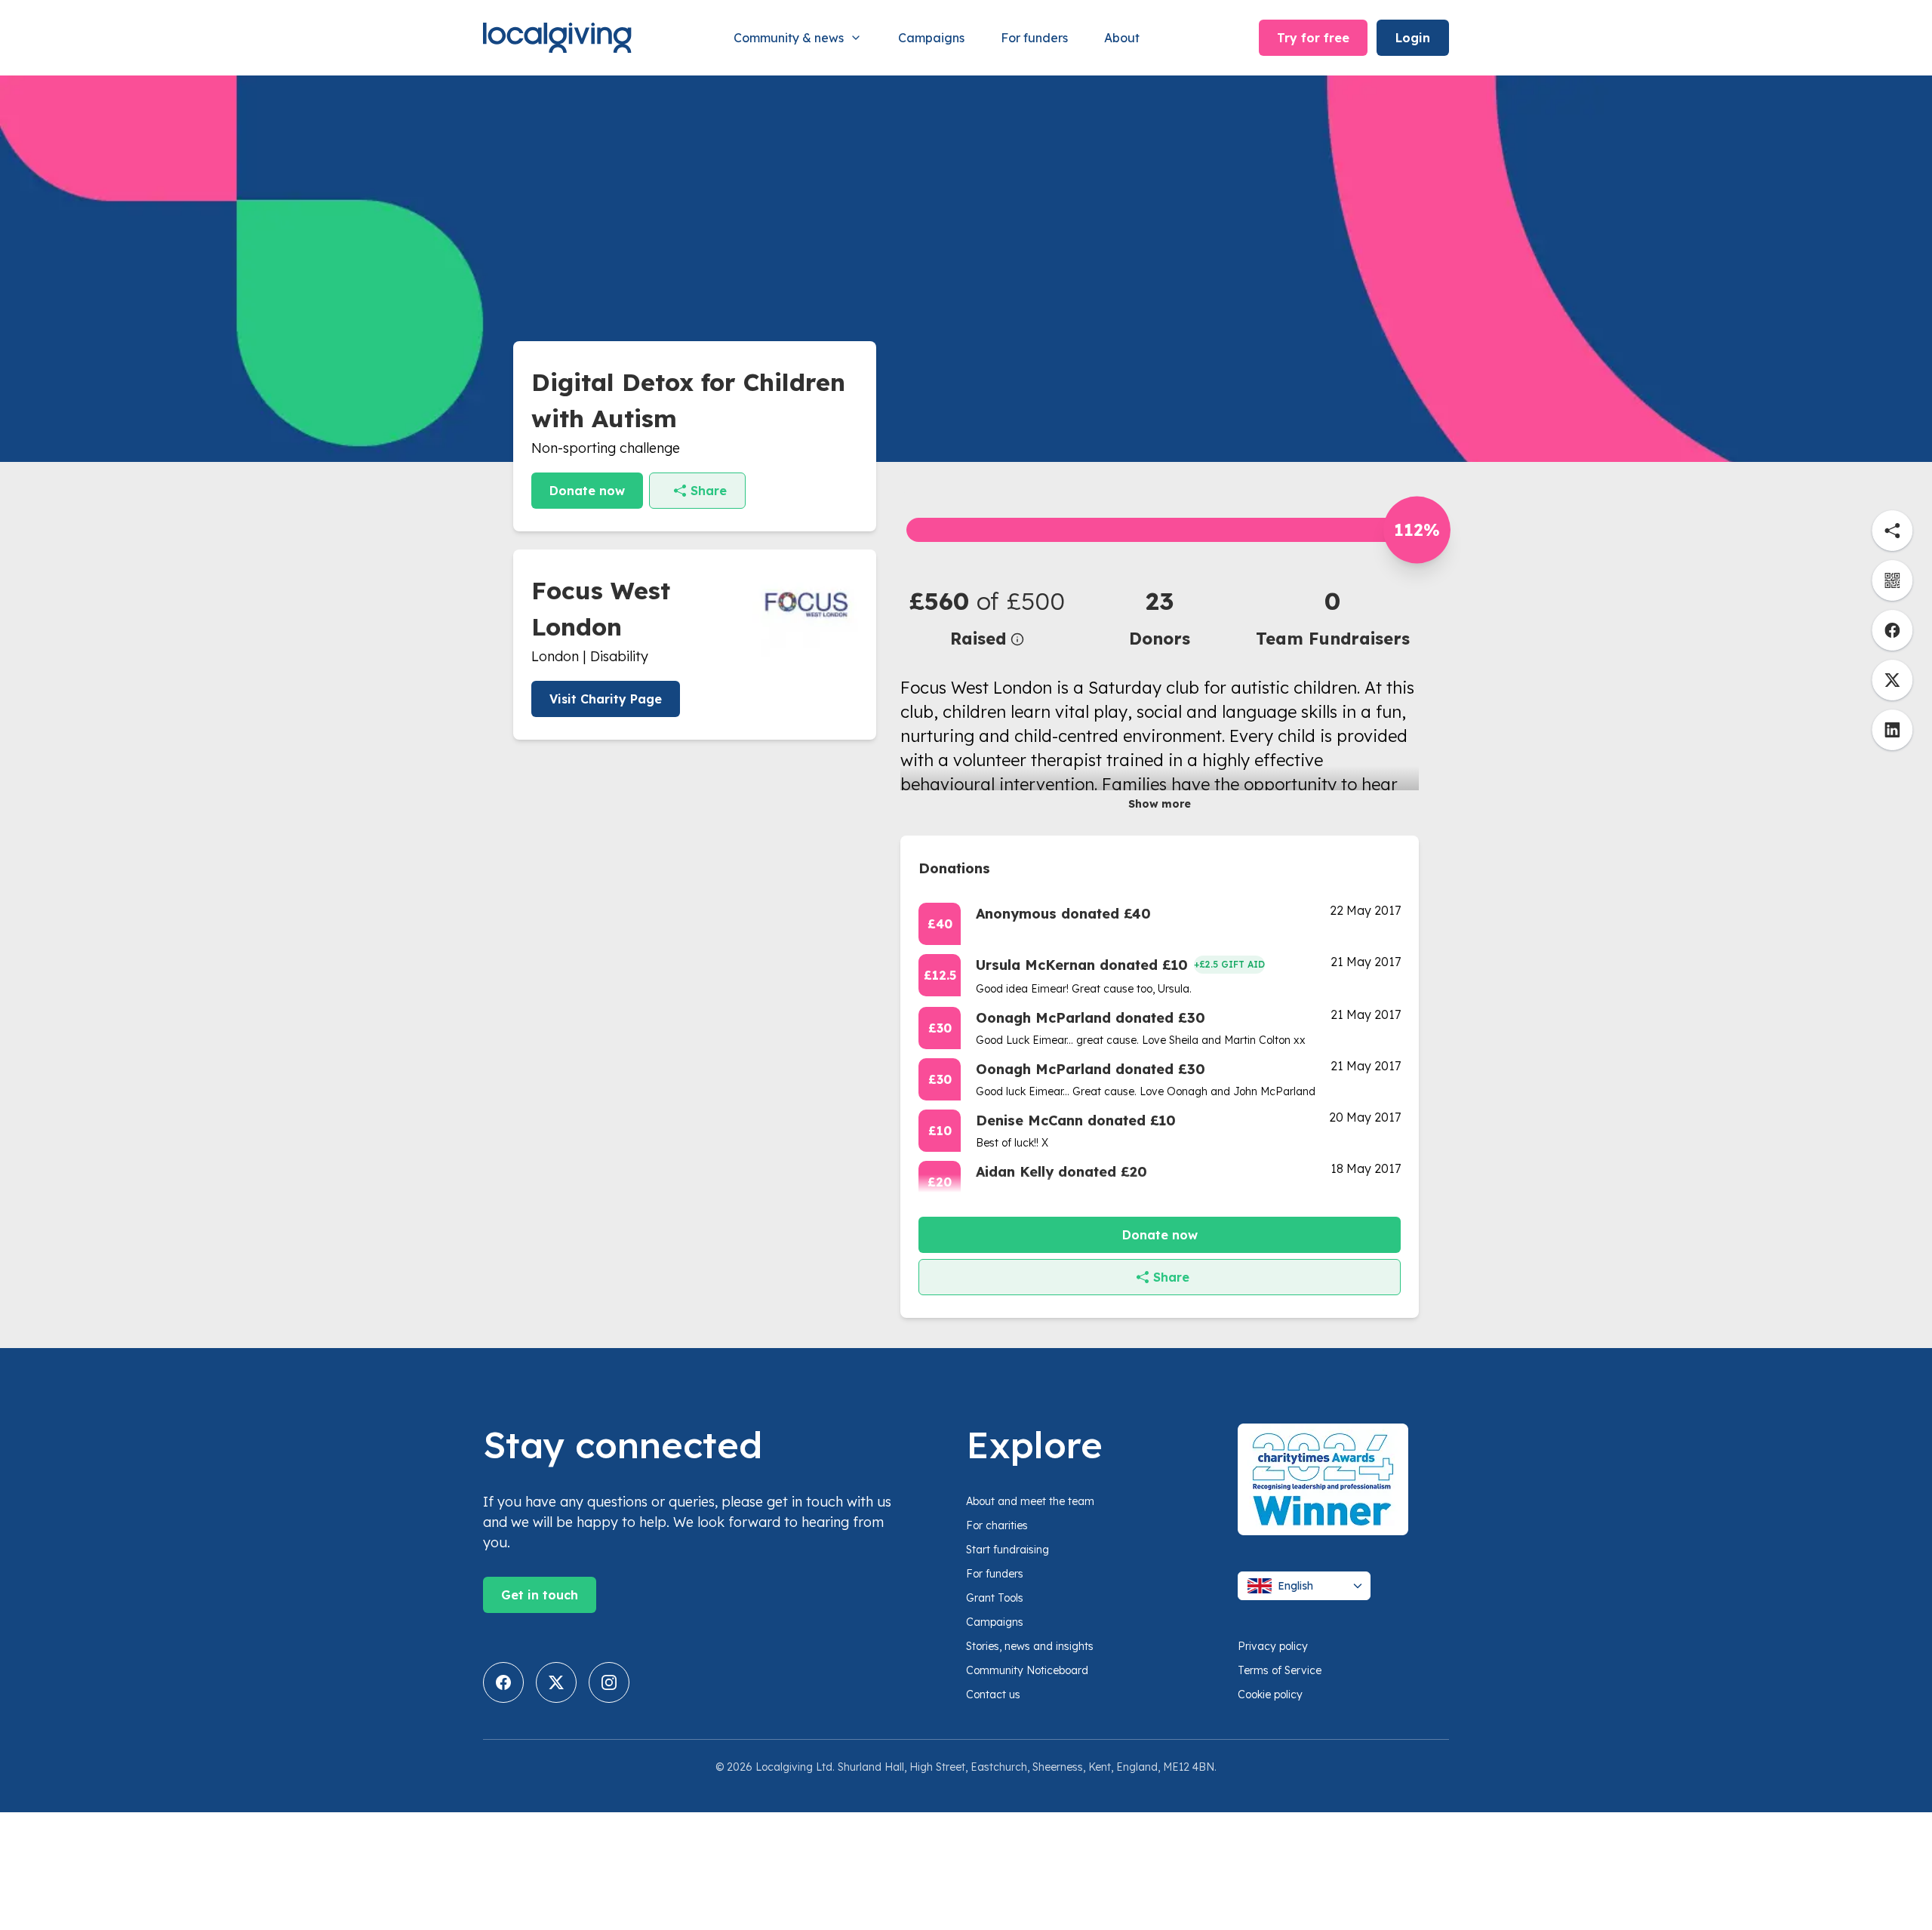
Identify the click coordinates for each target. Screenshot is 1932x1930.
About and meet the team (1030, 1501)
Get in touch (540, 1595)
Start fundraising (1008, 1550)
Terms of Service (1280, 1670)
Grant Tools (995, 1598)
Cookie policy (1270, 1695)
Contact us (993, 1695)
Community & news (789, 38)
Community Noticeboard (1027, 1670)
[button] (987, 617)
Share (709, 491)
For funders (1034, 38)
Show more (1160, 804)
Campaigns (931, 38)
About (1122, 38)
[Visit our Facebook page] (503, 1682)
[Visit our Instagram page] (609, 1682)
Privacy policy (1273, 1646)
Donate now (587, 491)
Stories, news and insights (1030, 1646)
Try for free (1313, 38)
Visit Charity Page (606, 699)
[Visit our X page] (556, 1682)
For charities (997, 1525)
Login (1413, 38)
